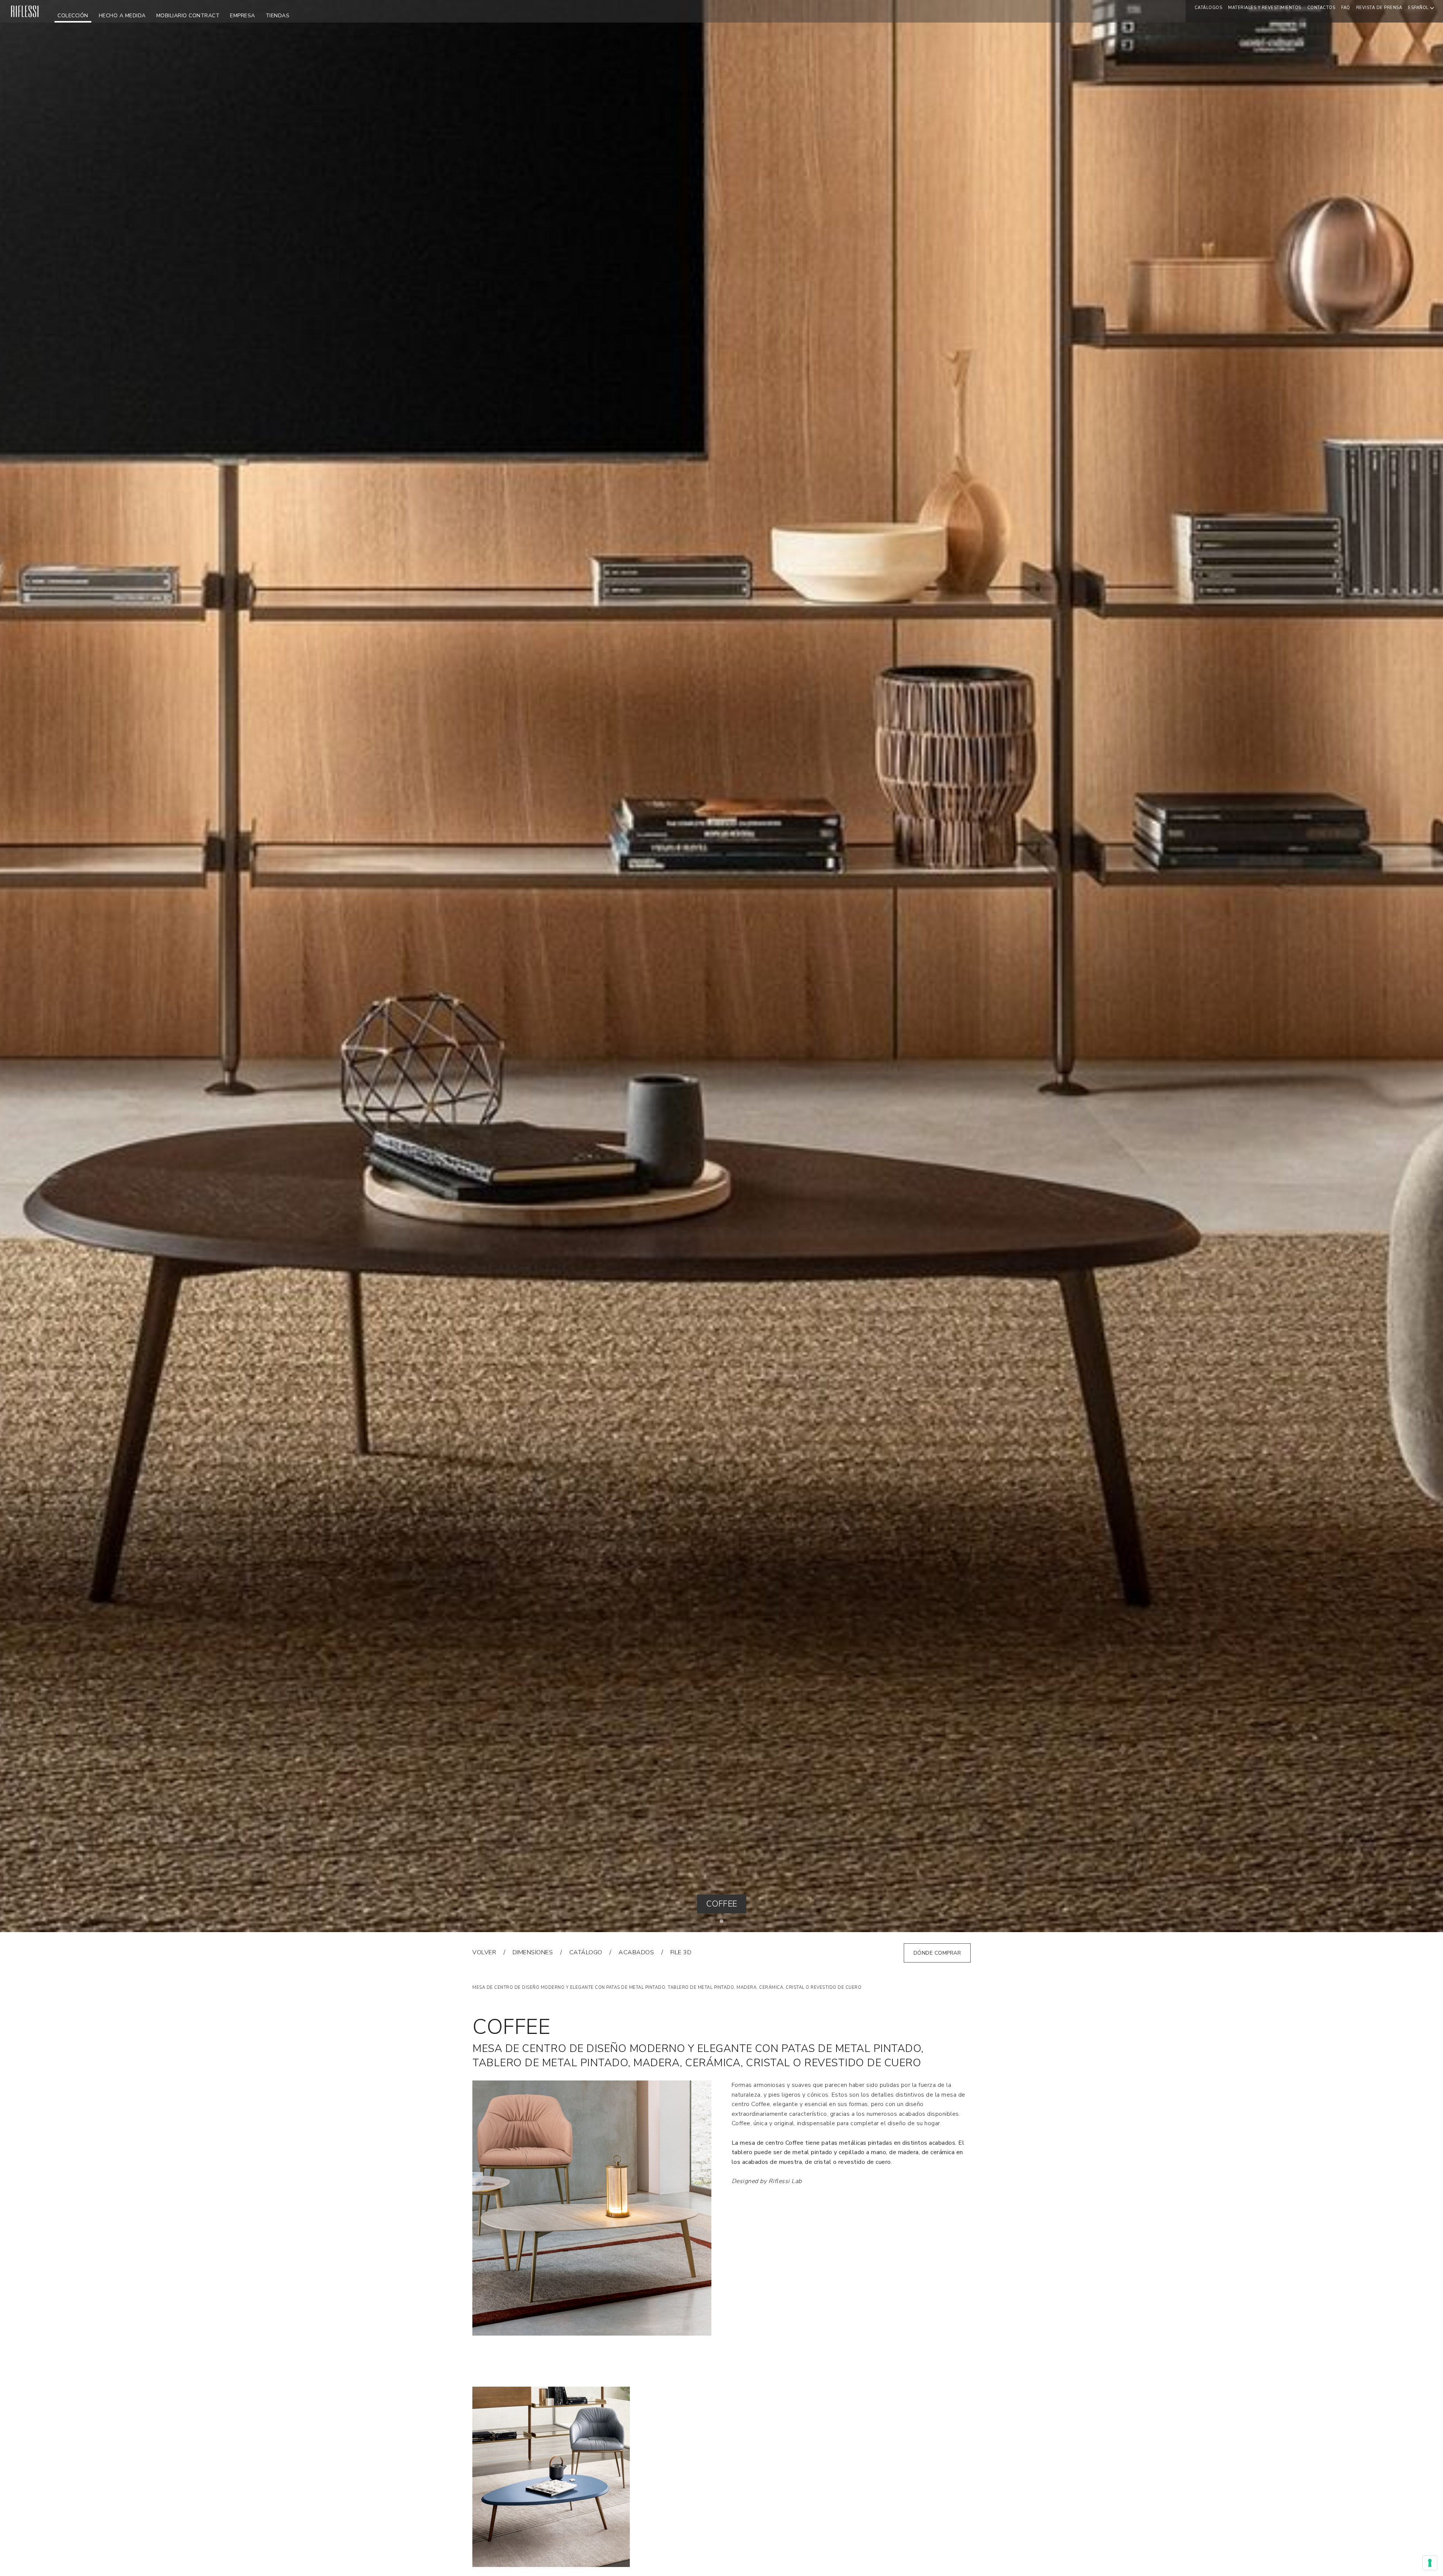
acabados (636, 1952)
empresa (243, 16)
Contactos (1321, 8)
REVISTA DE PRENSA (1379, 8)
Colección (73, 16)
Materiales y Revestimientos (1265, 8)
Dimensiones (533, 1952)
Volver (484, 1952)
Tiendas (278, 16)
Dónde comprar (937, 1953)
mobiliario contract (188, 16)
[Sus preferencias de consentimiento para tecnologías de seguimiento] (1430, 2563)
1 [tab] (723, 1923)
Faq (1346, 8)
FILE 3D (681, 1952)
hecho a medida (122, 16)
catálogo (586, 1952)
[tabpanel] (721, 966)
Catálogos (1209, 8)
